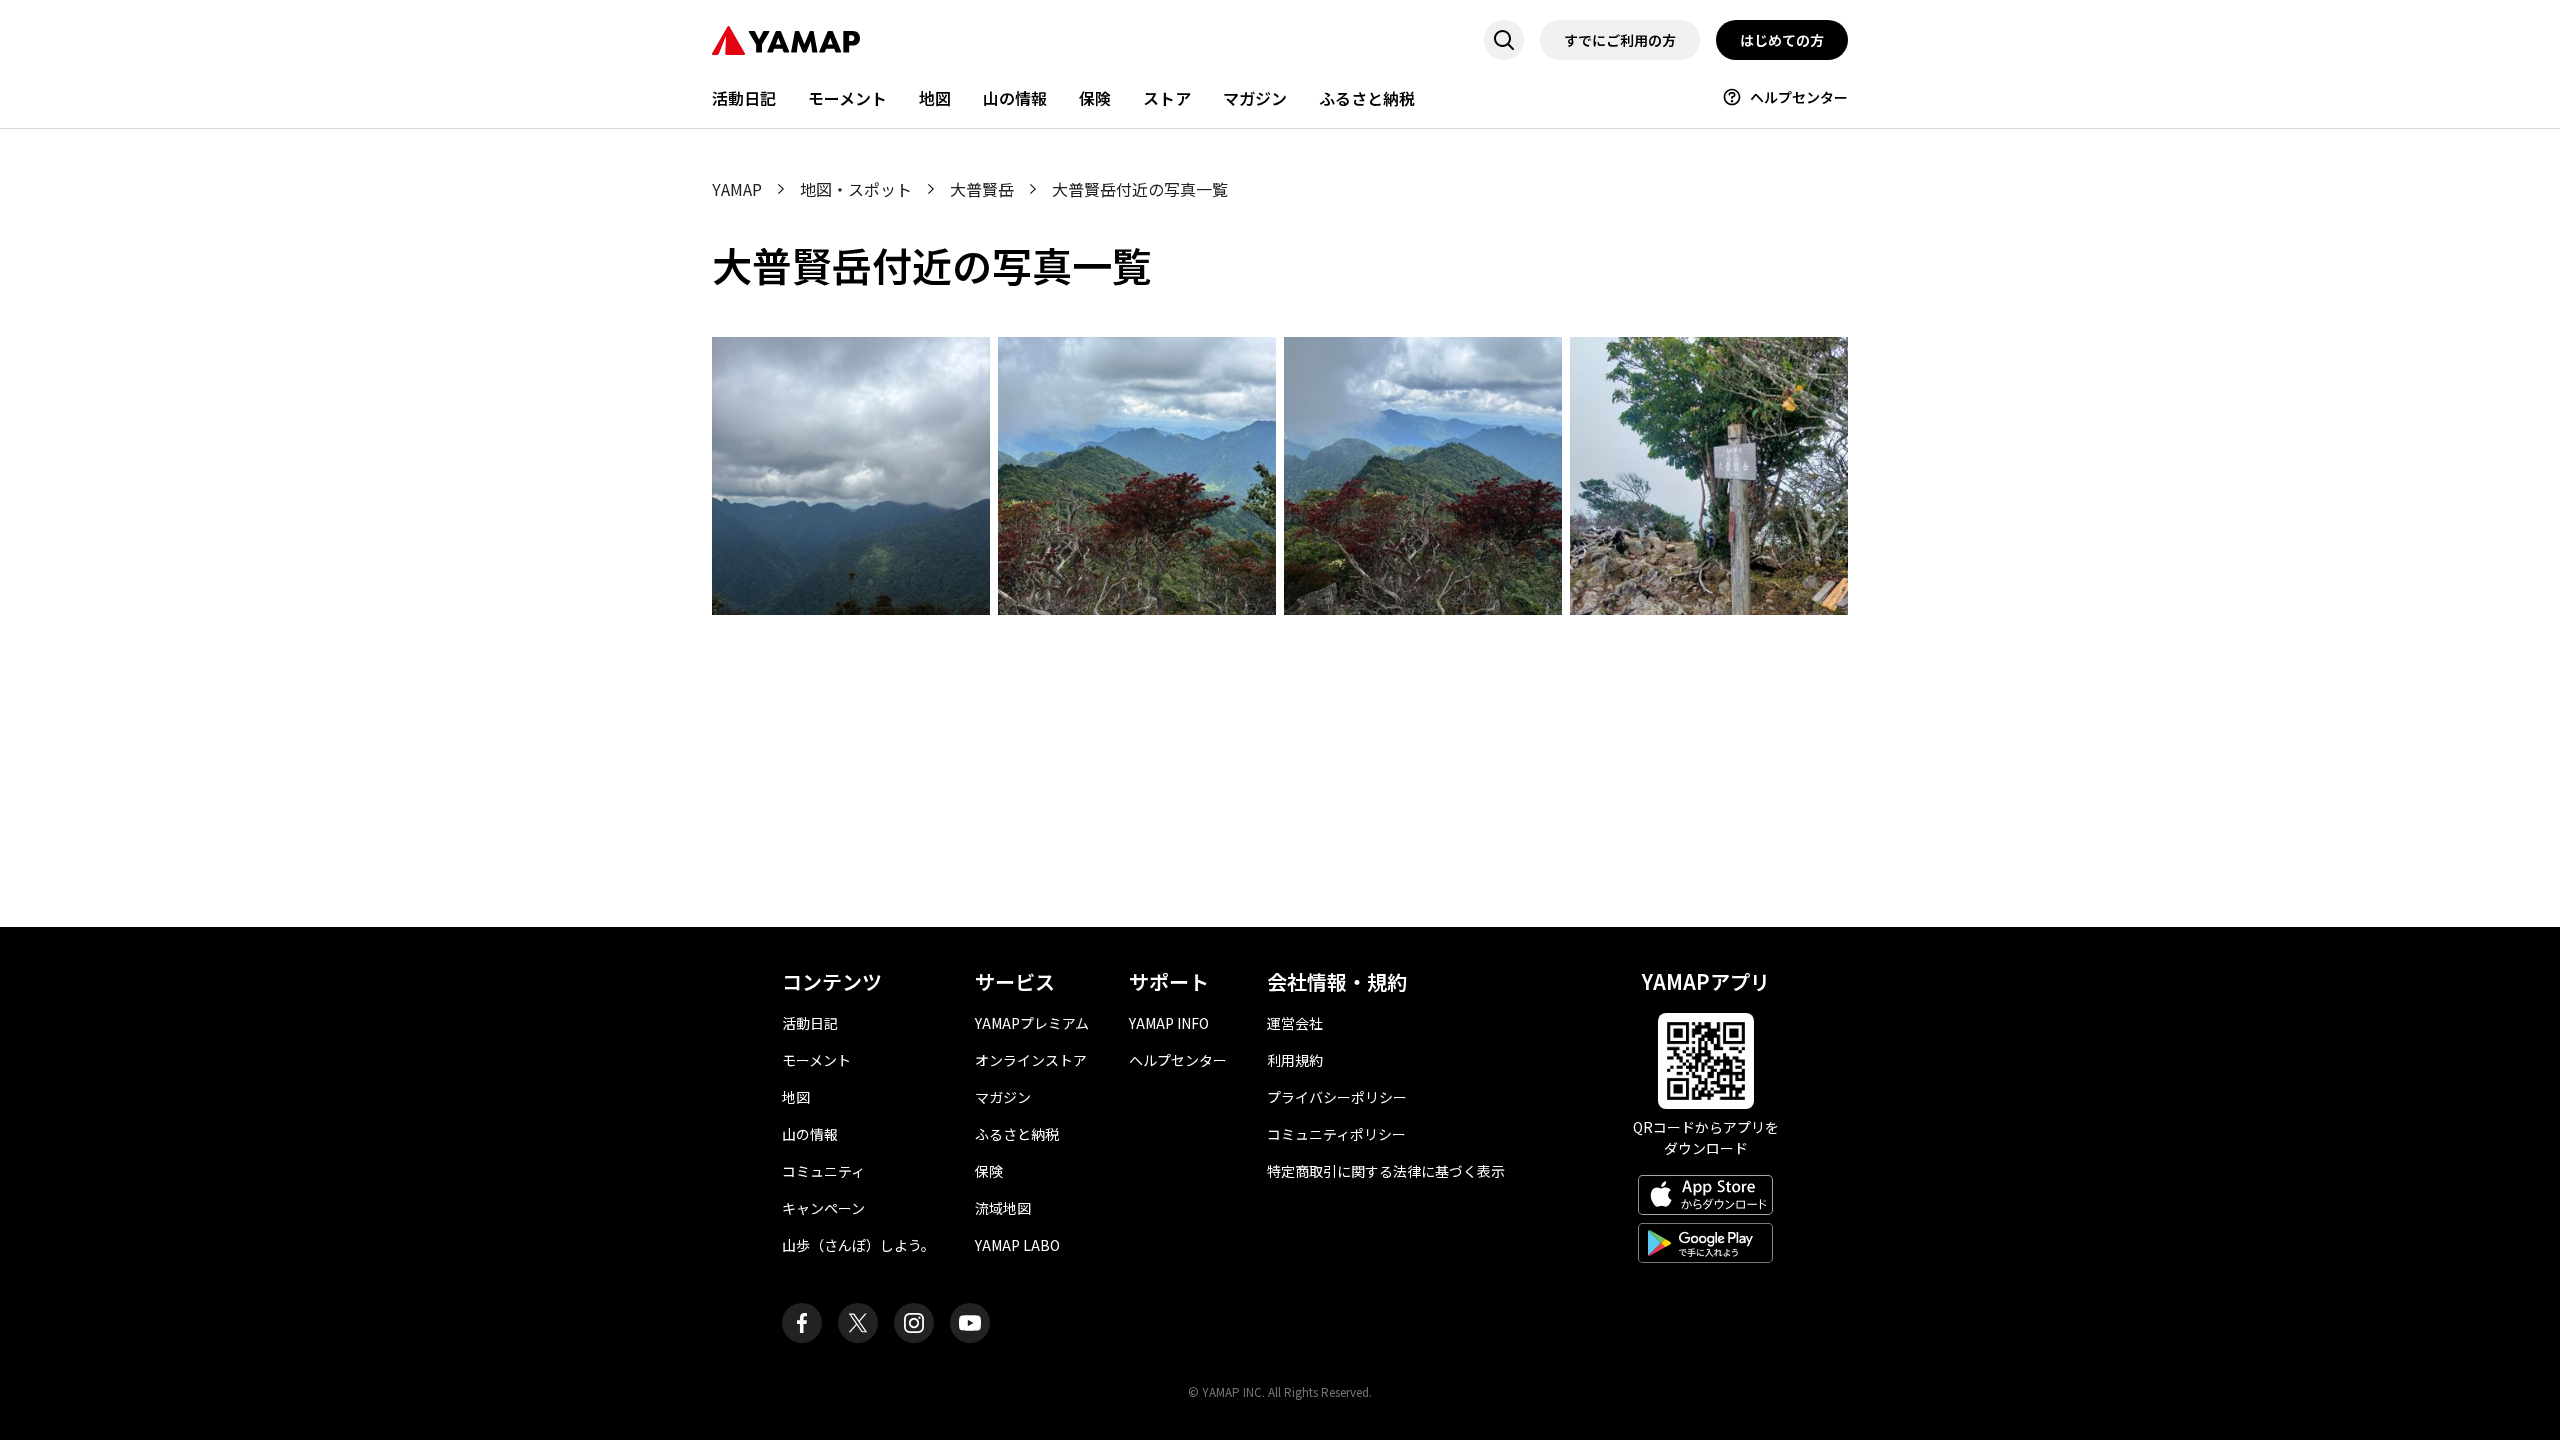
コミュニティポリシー (1336, 1134)
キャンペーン (823, 1208)
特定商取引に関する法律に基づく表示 (1386, 1171)
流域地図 (1003, 1208)
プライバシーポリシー (1337, 1097)
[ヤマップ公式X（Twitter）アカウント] (858, 1323)
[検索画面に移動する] (1504, 40)
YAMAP (737, 189)
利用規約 (1295, 1060)
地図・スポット (856, 189)
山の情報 (1015, 98)
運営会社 (1295, 1023)
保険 (1095, 98)
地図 (935, 98)
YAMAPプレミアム (1032, 1023)
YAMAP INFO (1169, 1023)
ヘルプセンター (1799, 97)
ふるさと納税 (1367, 98)
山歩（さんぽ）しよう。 (858, 1245)
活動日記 (744, 98)
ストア (1167, 98)
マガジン (1255, 98)
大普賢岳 (982, 189)
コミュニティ (823, 1171)
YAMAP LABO (1017, 1245)
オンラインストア (1031, 1060)
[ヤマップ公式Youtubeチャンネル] (970, 1323)
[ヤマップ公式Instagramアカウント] (914, 1323)
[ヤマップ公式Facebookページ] (802, 1323)
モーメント (847, 98)
